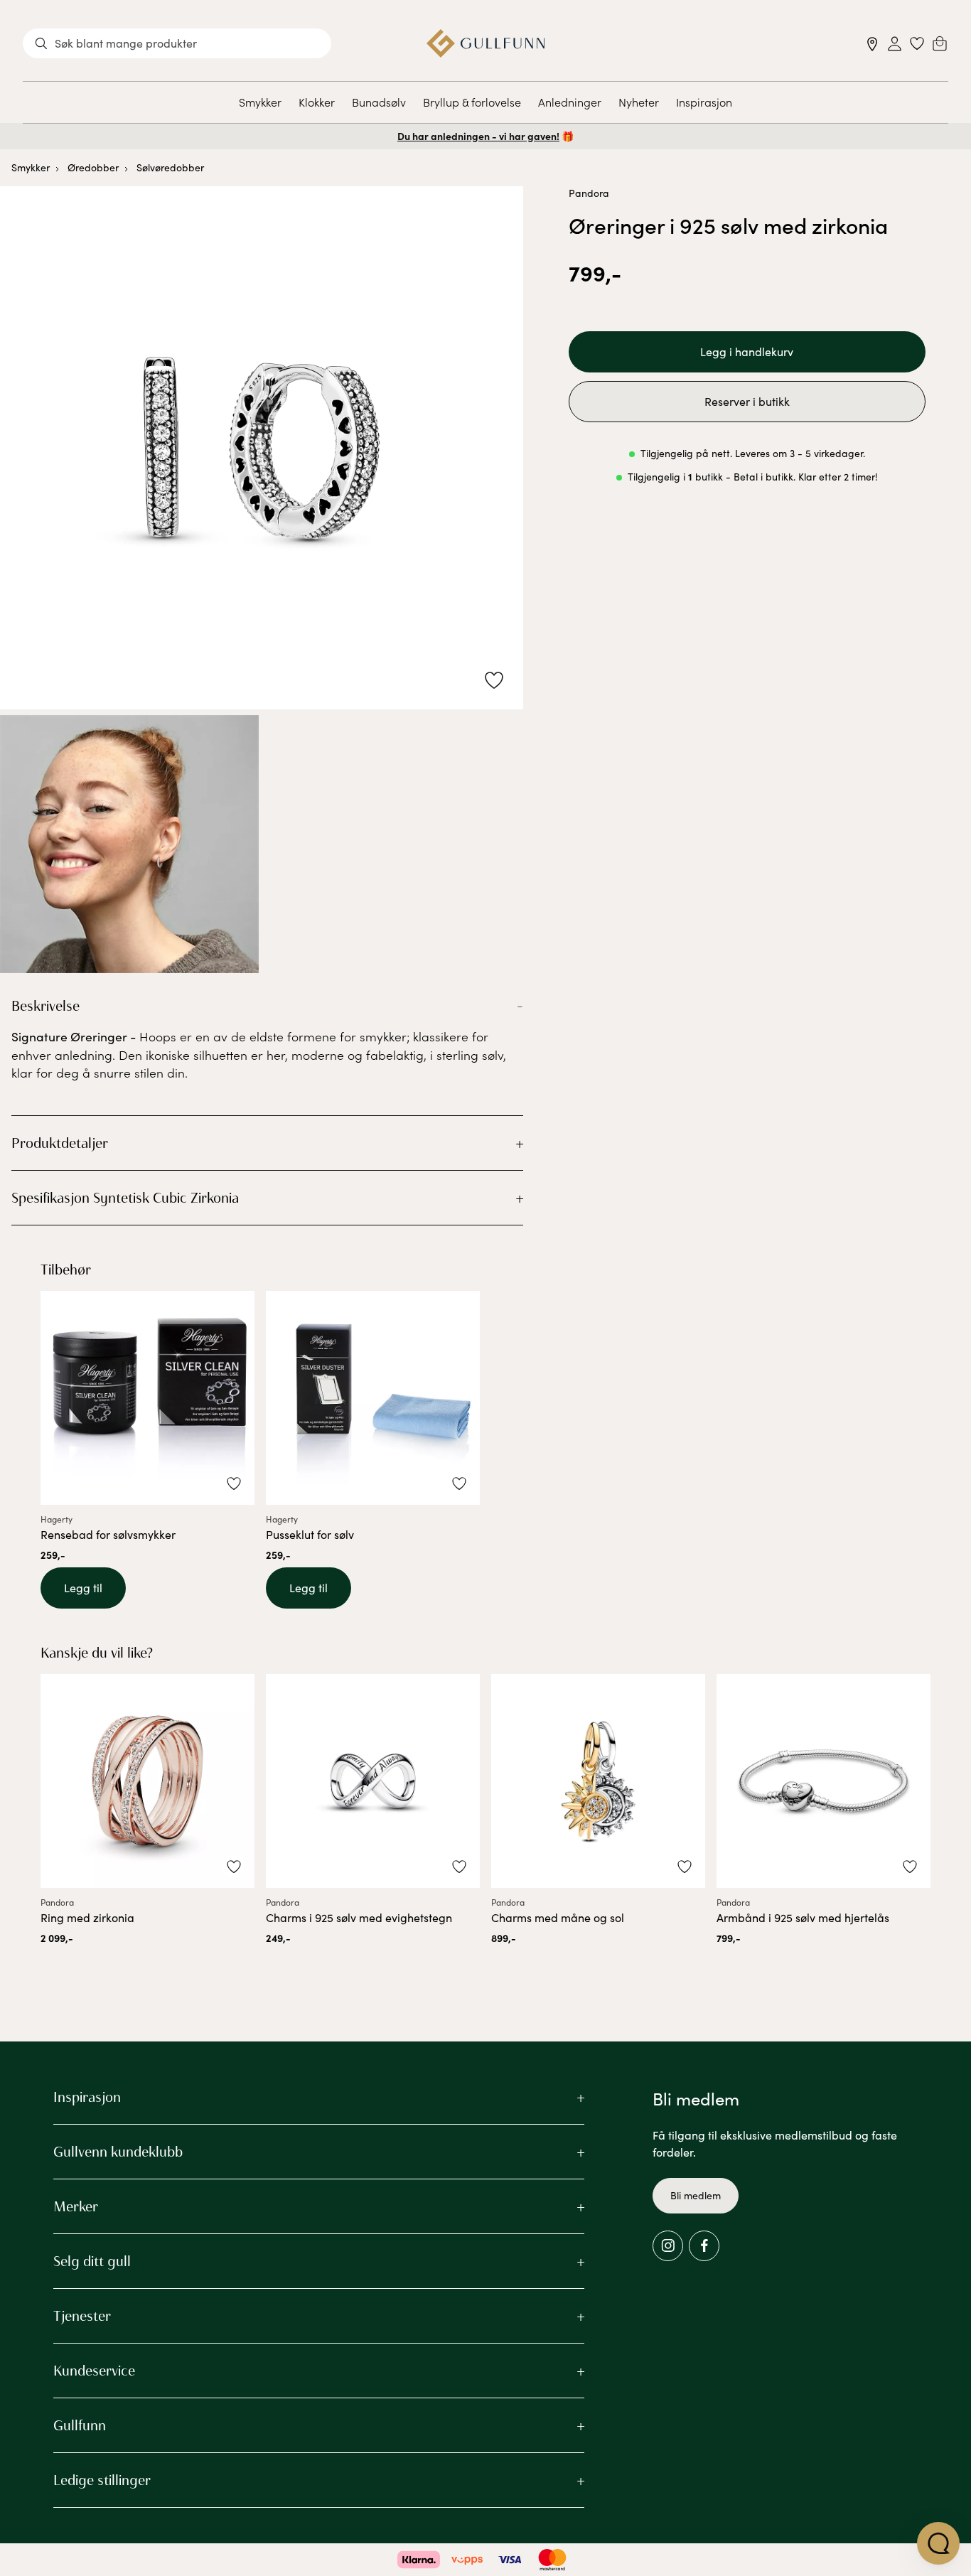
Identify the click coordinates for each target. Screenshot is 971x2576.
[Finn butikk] (873, 44)
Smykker (260, 102)
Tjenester (82, 2316)
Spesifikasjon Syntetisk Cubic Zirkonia (125, 1198)
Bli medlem (696, 2195)
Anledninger (570, 102)
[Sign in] (895, 44)
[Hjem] (486, 43)
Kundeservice (94, 2371)
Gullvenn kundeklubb (118, 2152)
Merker (76, 2206)
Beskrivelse (45, 1006)
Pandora (589, 193)
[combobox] (177, 43)
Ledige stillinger (102, 2480)
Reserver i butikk (747, 401)
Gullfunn (80, 2425)
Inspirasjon (704, 102)
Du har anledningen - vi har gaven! (478, 136)
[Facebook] (704, 2246)
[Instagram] (668, 2246)
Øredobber (93, 167)
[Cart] (940, 43)
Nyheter (639, 102)
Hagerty (57, 1519)
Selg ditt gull (92, 2261)
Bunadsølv (379, 102)
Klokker (317, 102)
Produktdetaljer (60, 1143)
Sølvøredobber (170, 167)
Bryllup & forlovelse (472, 102)
